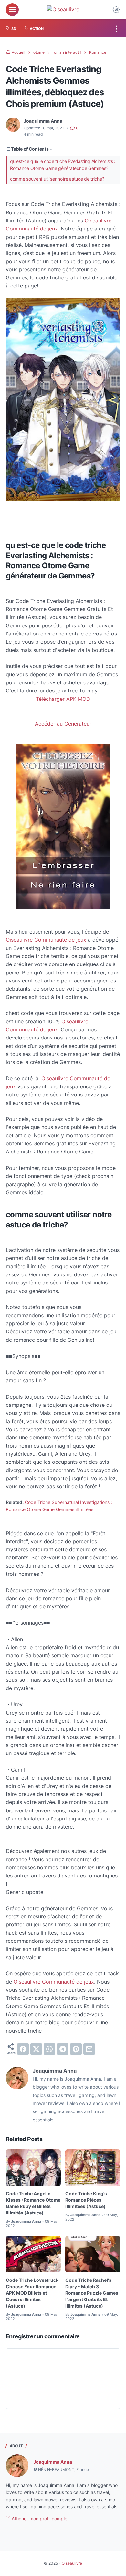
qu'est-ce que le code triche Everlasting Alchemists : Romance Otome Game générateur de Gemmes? (63, 165)
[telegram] (63, 2049)
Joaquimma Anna (53, 2462)
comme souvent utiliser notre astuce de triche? (57, 179)
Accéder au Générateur (63, 724)
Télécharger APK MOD (63, 699)
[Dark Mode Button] (116, 10)
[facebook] (23, 2049)
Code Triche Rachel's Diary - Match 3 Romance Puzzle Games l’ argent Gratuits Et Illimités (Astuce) (92, 2293)
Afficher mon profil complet (40, 2519)
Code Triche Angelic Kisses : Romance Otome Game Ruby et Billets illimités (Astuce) (33, 2203)
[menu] (12, 10)
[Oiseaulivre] (63, 9)
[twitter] (36, 2049)
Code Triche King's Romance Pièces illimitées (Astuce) (86, 2200)
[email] (89, 2049)
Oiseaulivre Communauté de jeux (46, 940)
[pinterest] (76, 2049)
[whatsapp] (49, 2049)
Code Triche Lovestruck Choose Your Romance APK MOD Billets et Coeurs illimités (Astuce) (32, 2293)
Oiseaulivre (72, 2563)
